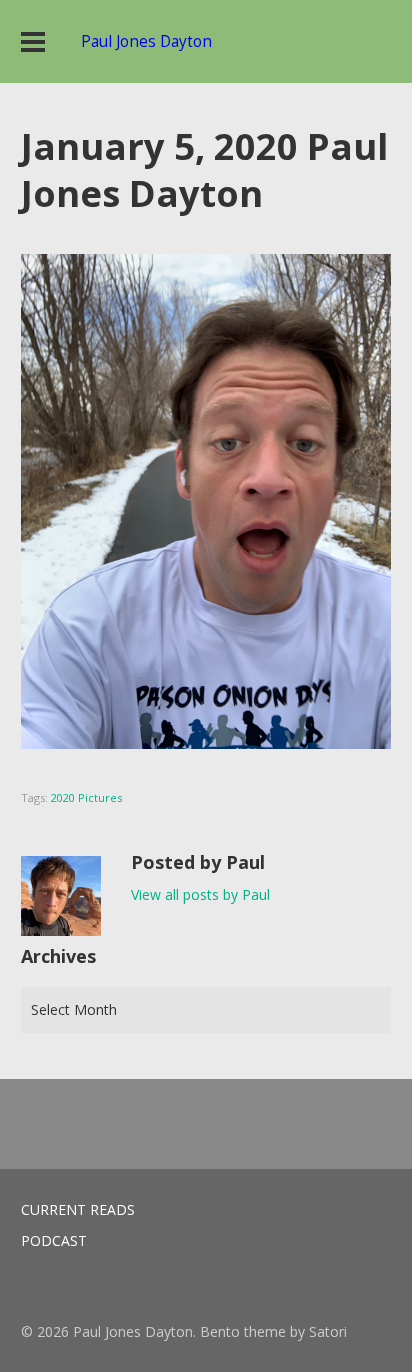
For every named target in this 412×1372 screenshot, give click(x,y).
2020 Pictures (86, 797)
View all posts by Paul (200, 894)
